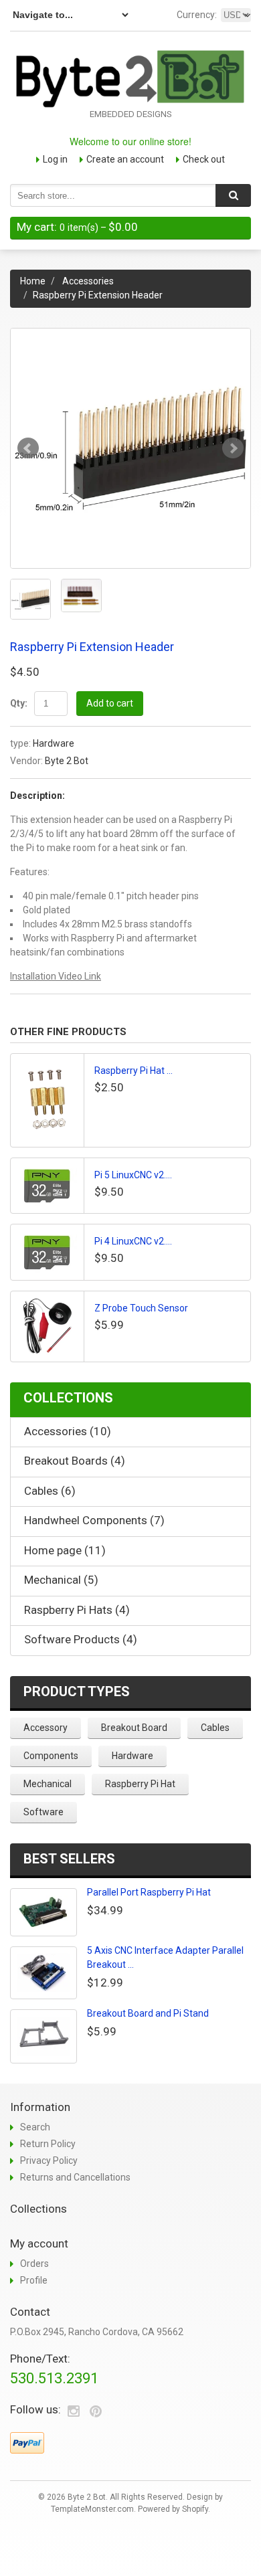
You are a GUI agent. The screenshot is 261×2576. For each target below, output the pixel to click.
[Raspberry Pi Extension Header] (130, 448)
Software (43, 1812)
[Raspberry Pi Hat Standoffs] (47, 1100)
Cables (215, 1728)
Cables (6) (50, 1491)
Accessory (46, 1728)
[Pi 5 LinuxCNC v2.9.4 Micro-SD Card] (47, 1186)
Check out (204, 159)
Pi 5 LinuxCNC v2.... (133, 1175)
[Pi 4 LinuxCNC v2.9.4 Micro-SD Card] (47, 1252)
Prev (28, 448)
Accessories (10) (68, 1431)
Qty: (19, 703)
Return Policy (48, 2144)
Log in (55, 159)
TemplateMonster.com (92, 2509)
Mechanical (48, 1784)
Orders (34, 2264)
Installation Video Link (56, 976)
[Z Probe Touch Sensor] (47, 1326)
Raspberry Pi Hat (140, 1784)
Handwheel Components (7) (94, 1520)
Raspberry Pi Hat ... (134, 1071)
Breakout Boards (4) (75, 1461)
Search (35, 2127)
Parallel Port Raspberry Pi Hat (149, 1892)
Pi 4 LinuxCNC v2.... (133, 1241)
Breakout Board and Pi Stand (148, 2013)
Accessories (88, 281)
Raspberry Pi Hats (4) (77, 1610)
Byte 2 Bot (67, 761)
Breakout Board (134, 1728)
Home (33, 281)
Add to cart (110, 703)
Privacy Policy (49, 2160)
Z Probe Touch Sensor (141, 1308)
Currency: (197, 15)
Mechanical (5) (61, 1580)
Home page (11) (65, 1550)
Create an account (125, 159)
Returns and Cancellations (75, 2177)
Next (233, 448)
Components (51, 1756)
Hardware (54, 743)
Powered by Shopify (173, 2509)
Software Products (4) (81, 1639)
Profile (34, 2280)
